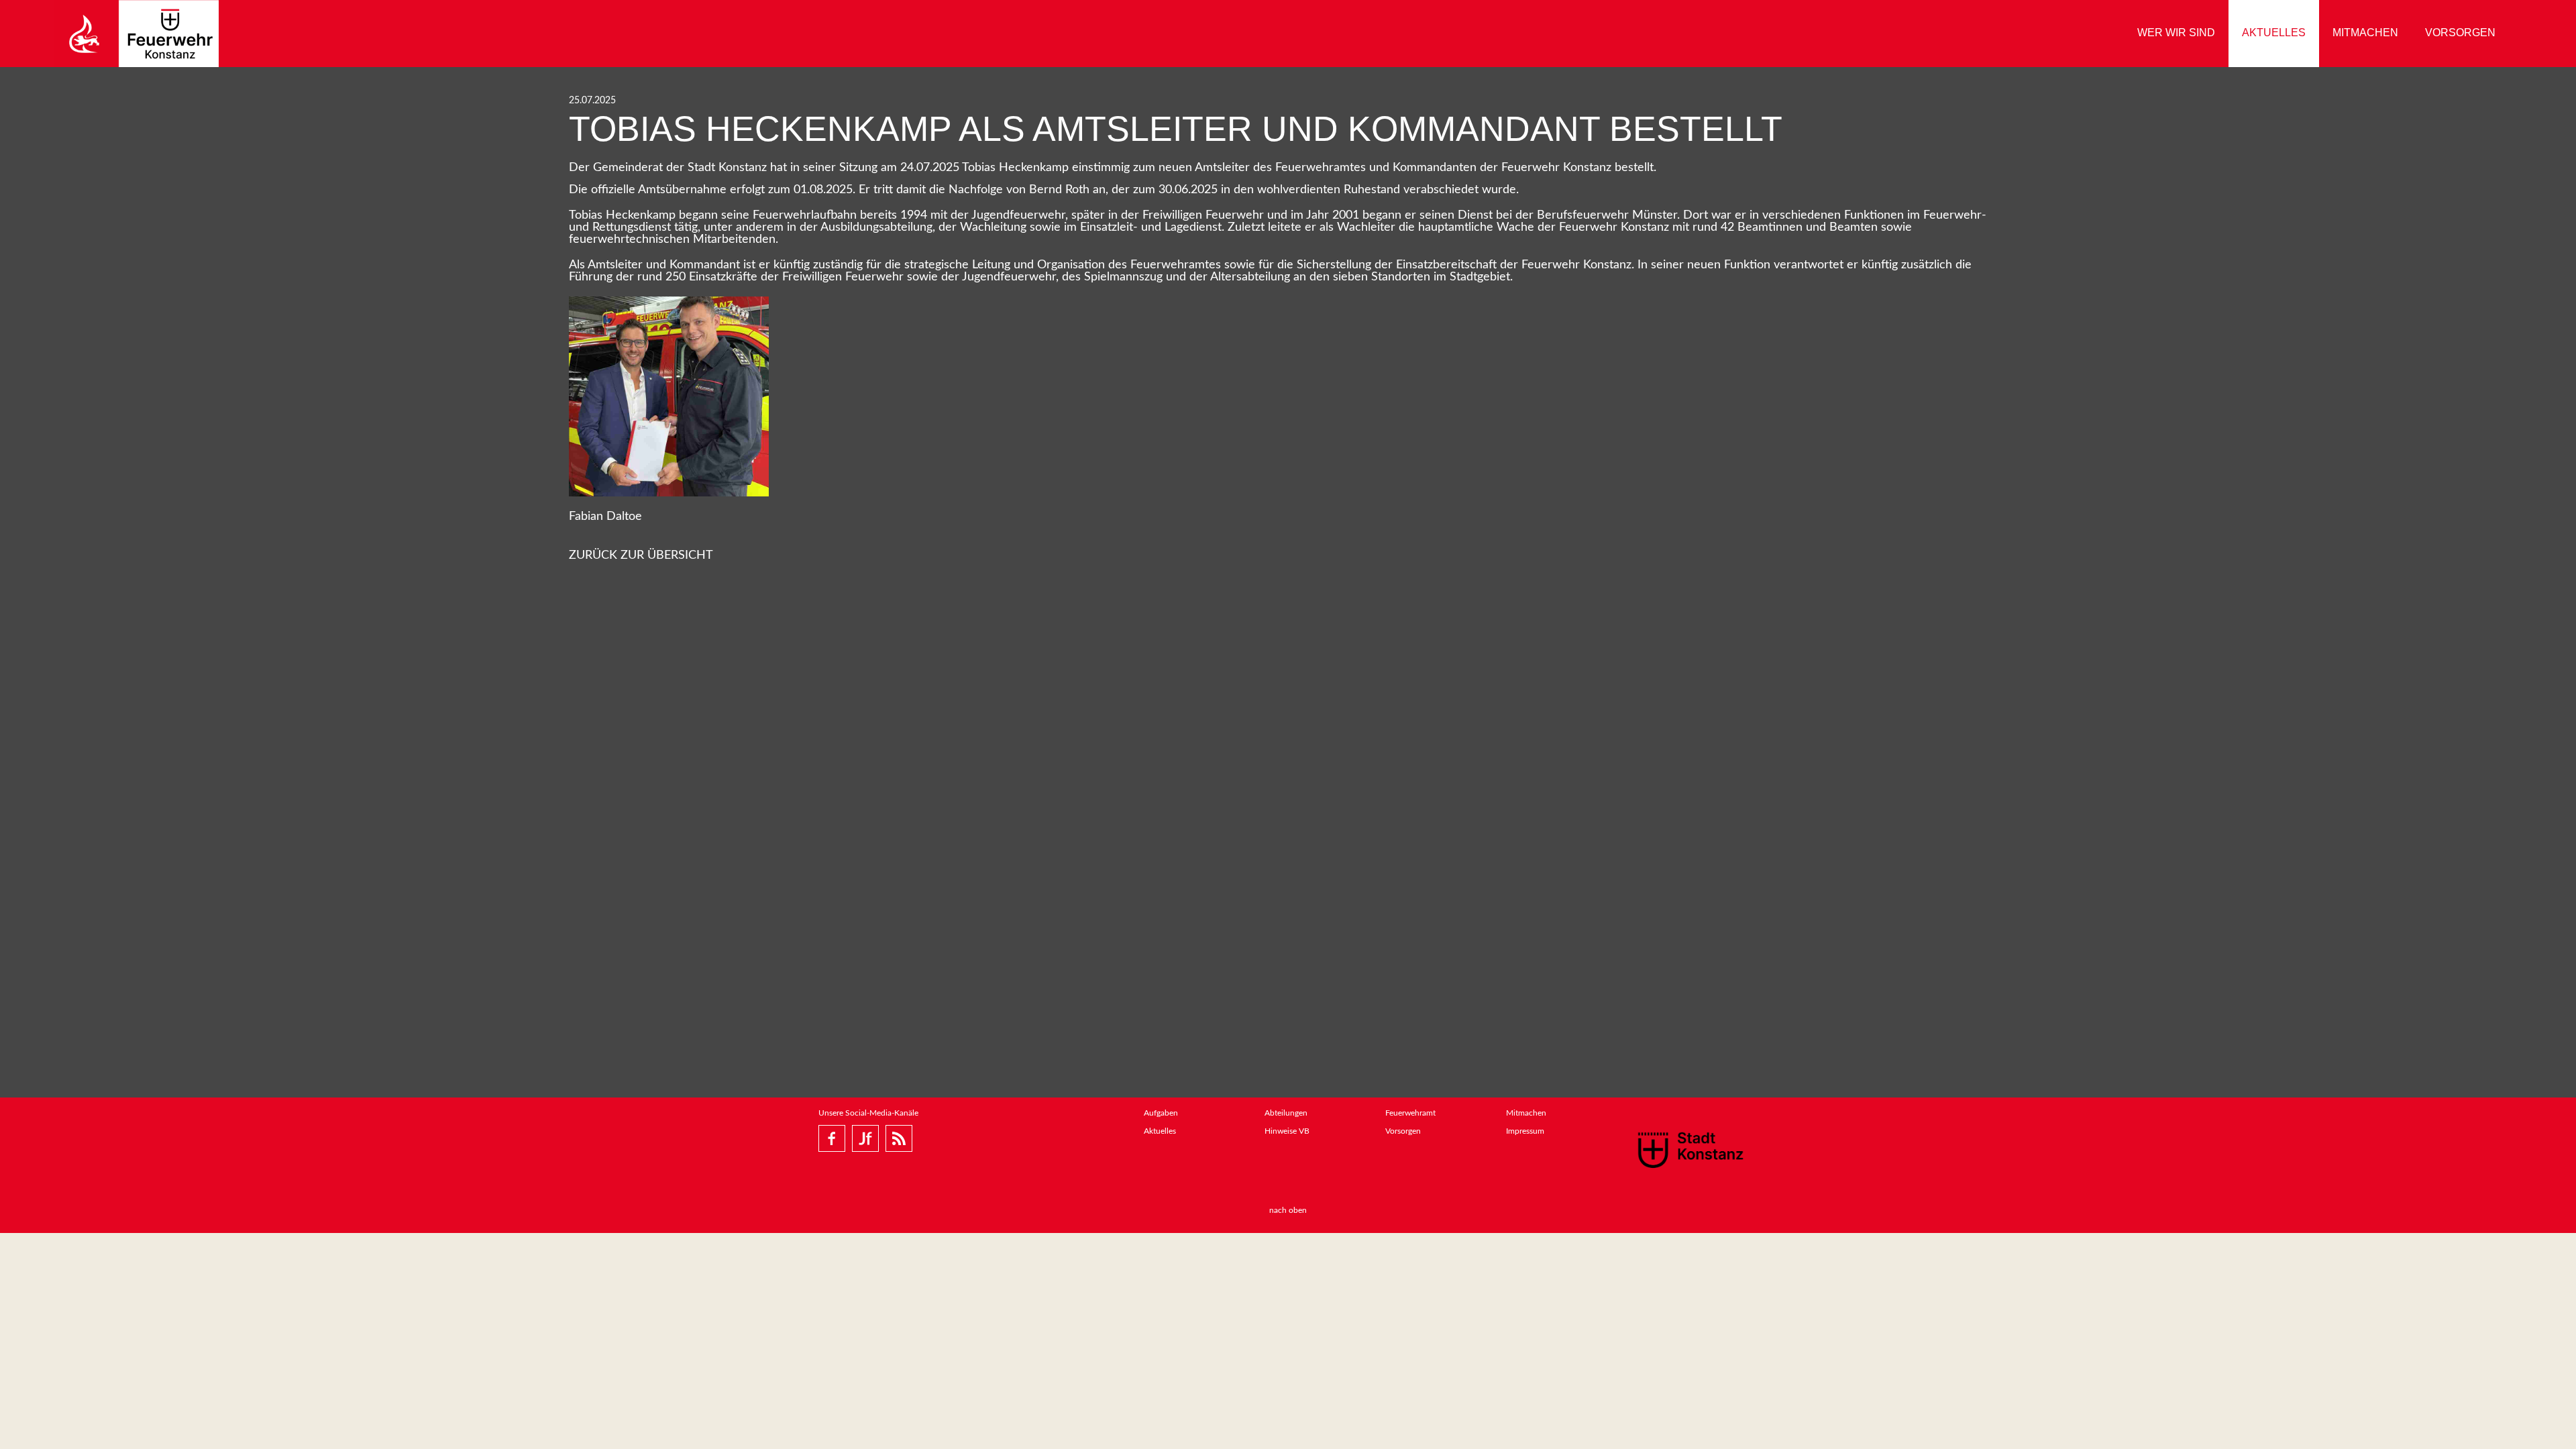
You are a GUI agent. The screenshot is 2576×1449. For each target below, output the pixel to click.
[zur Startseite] (136, 34)
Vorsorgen (2460, 33)
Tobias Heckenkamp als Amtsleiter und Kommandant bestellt (1176, 129)
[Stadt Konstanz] (1690, 1149)
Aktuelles (2274, 33)
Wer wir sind (2176, 33)
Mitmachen (2365, 33)
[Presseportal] (899, 1138)
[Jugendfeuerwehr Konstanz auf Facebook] (865, 1138)
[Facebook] (832, 1138)
